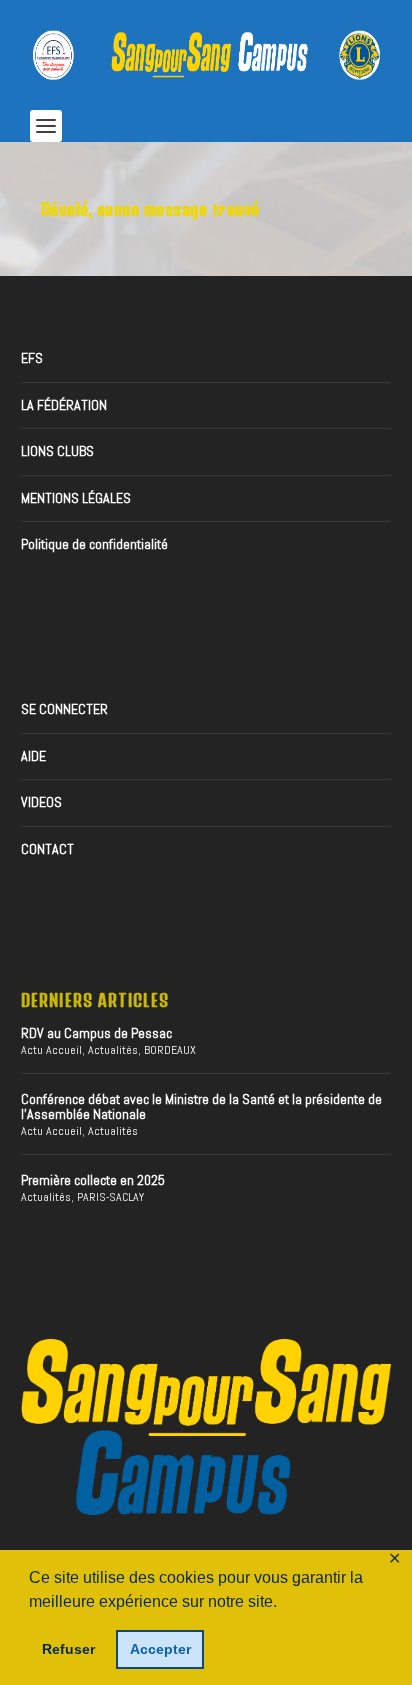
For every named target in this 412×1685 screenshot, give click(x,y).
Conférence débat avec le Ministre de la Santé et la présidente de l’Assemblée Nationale (201, 1106)
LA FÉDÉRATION (64, 405)
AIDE (33, 756)
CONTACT (47, 849)
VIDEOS (41, 802)
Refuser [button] (68, 1649)
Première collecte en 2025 (93, 1180)
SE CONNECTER (64, 709)
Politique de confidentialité (94, 544)
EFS (32, 358)
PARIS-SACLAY (110, 1197)
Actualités (113, 1050)
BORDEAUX (170, 1050)
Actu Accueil (51, 1050)
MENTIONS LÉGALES (76, 498)
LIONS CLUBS (57, 451)
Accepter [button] (160, 1649)
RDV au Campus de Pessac (96, 1033)
